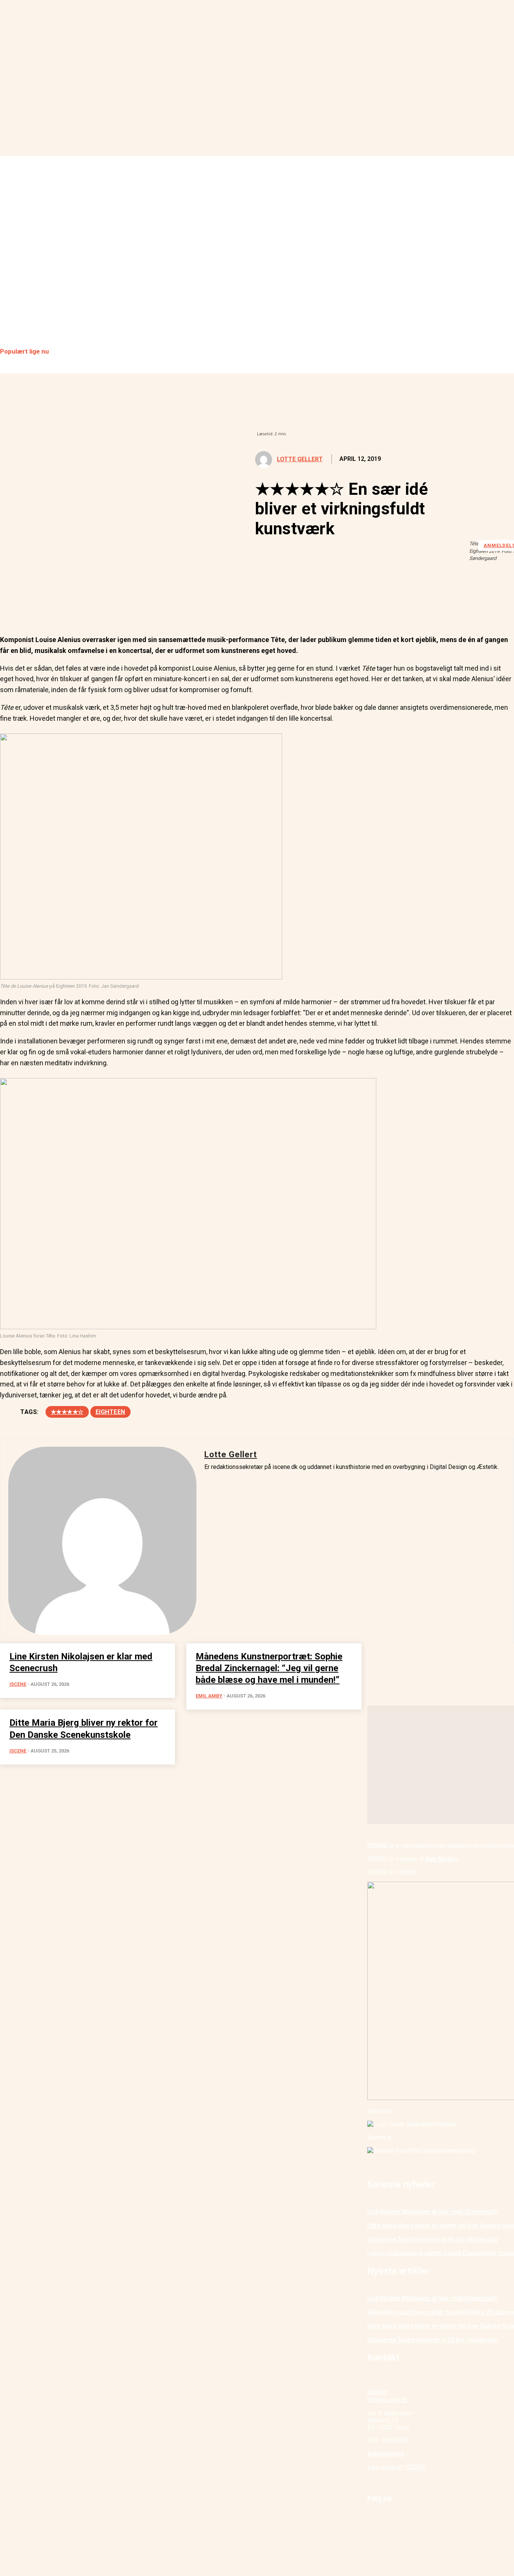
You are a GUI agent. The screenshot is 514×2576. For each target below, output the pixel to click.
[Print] (121, 606)
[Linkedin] (67, 606)
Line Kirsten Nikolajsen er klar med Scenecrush (432, 2212)
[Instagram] (391, 2518)
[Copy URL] (148, 606)
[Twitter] (40, 606)
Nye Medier (442, 1859)
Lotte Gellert (300, 459)
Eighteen (110, 1412)
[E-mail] (94, 606)
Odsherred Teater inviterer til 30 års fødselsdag (433, 2240)
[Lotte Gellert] (265, 460)
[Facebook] (12, 606)
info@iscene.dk (388, 2400)
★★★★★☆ (67, 1412)
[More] (175, 606)
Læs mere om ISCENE (397, 2467)
